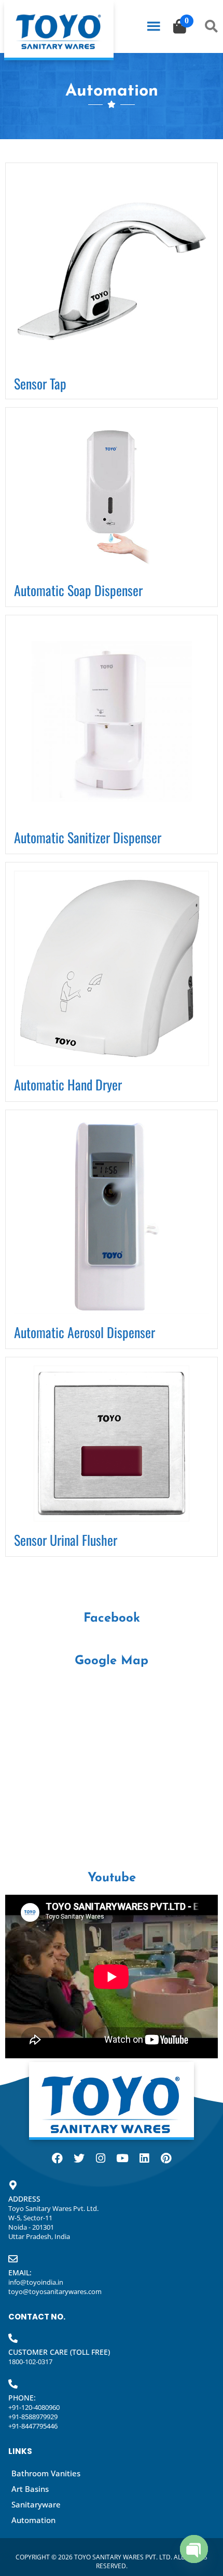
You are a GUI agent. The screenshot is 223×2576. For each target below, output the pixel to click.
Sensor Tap (40, 383)
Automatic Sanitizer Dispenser (88, 837)
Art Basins (30, 2489)
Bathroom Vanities (46, 2473)
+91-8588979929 (33, 2417)
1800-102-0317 (30, 2362)
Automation (33, 2520)
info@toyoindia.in (36, 2282)
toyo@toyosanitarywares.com (55, 2291)
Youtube (112, 1878)
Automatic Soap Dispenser (78, 590)
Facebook (112, 1619)
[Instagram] (101, 2159)
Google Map (112, 1661)
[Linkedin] (144, 2159)
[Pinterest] (166, 2159)
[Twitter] (79, 2159)
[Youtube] (122, 2159)
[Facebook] (57, 2159)
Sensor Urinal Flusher (66, 1540)
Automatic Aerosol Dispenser (85, 1332)
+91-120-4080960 (34, 2407)
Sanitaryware (36, 2504)
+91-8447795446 (33, 2426)
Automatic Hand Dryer (68, 1084)
